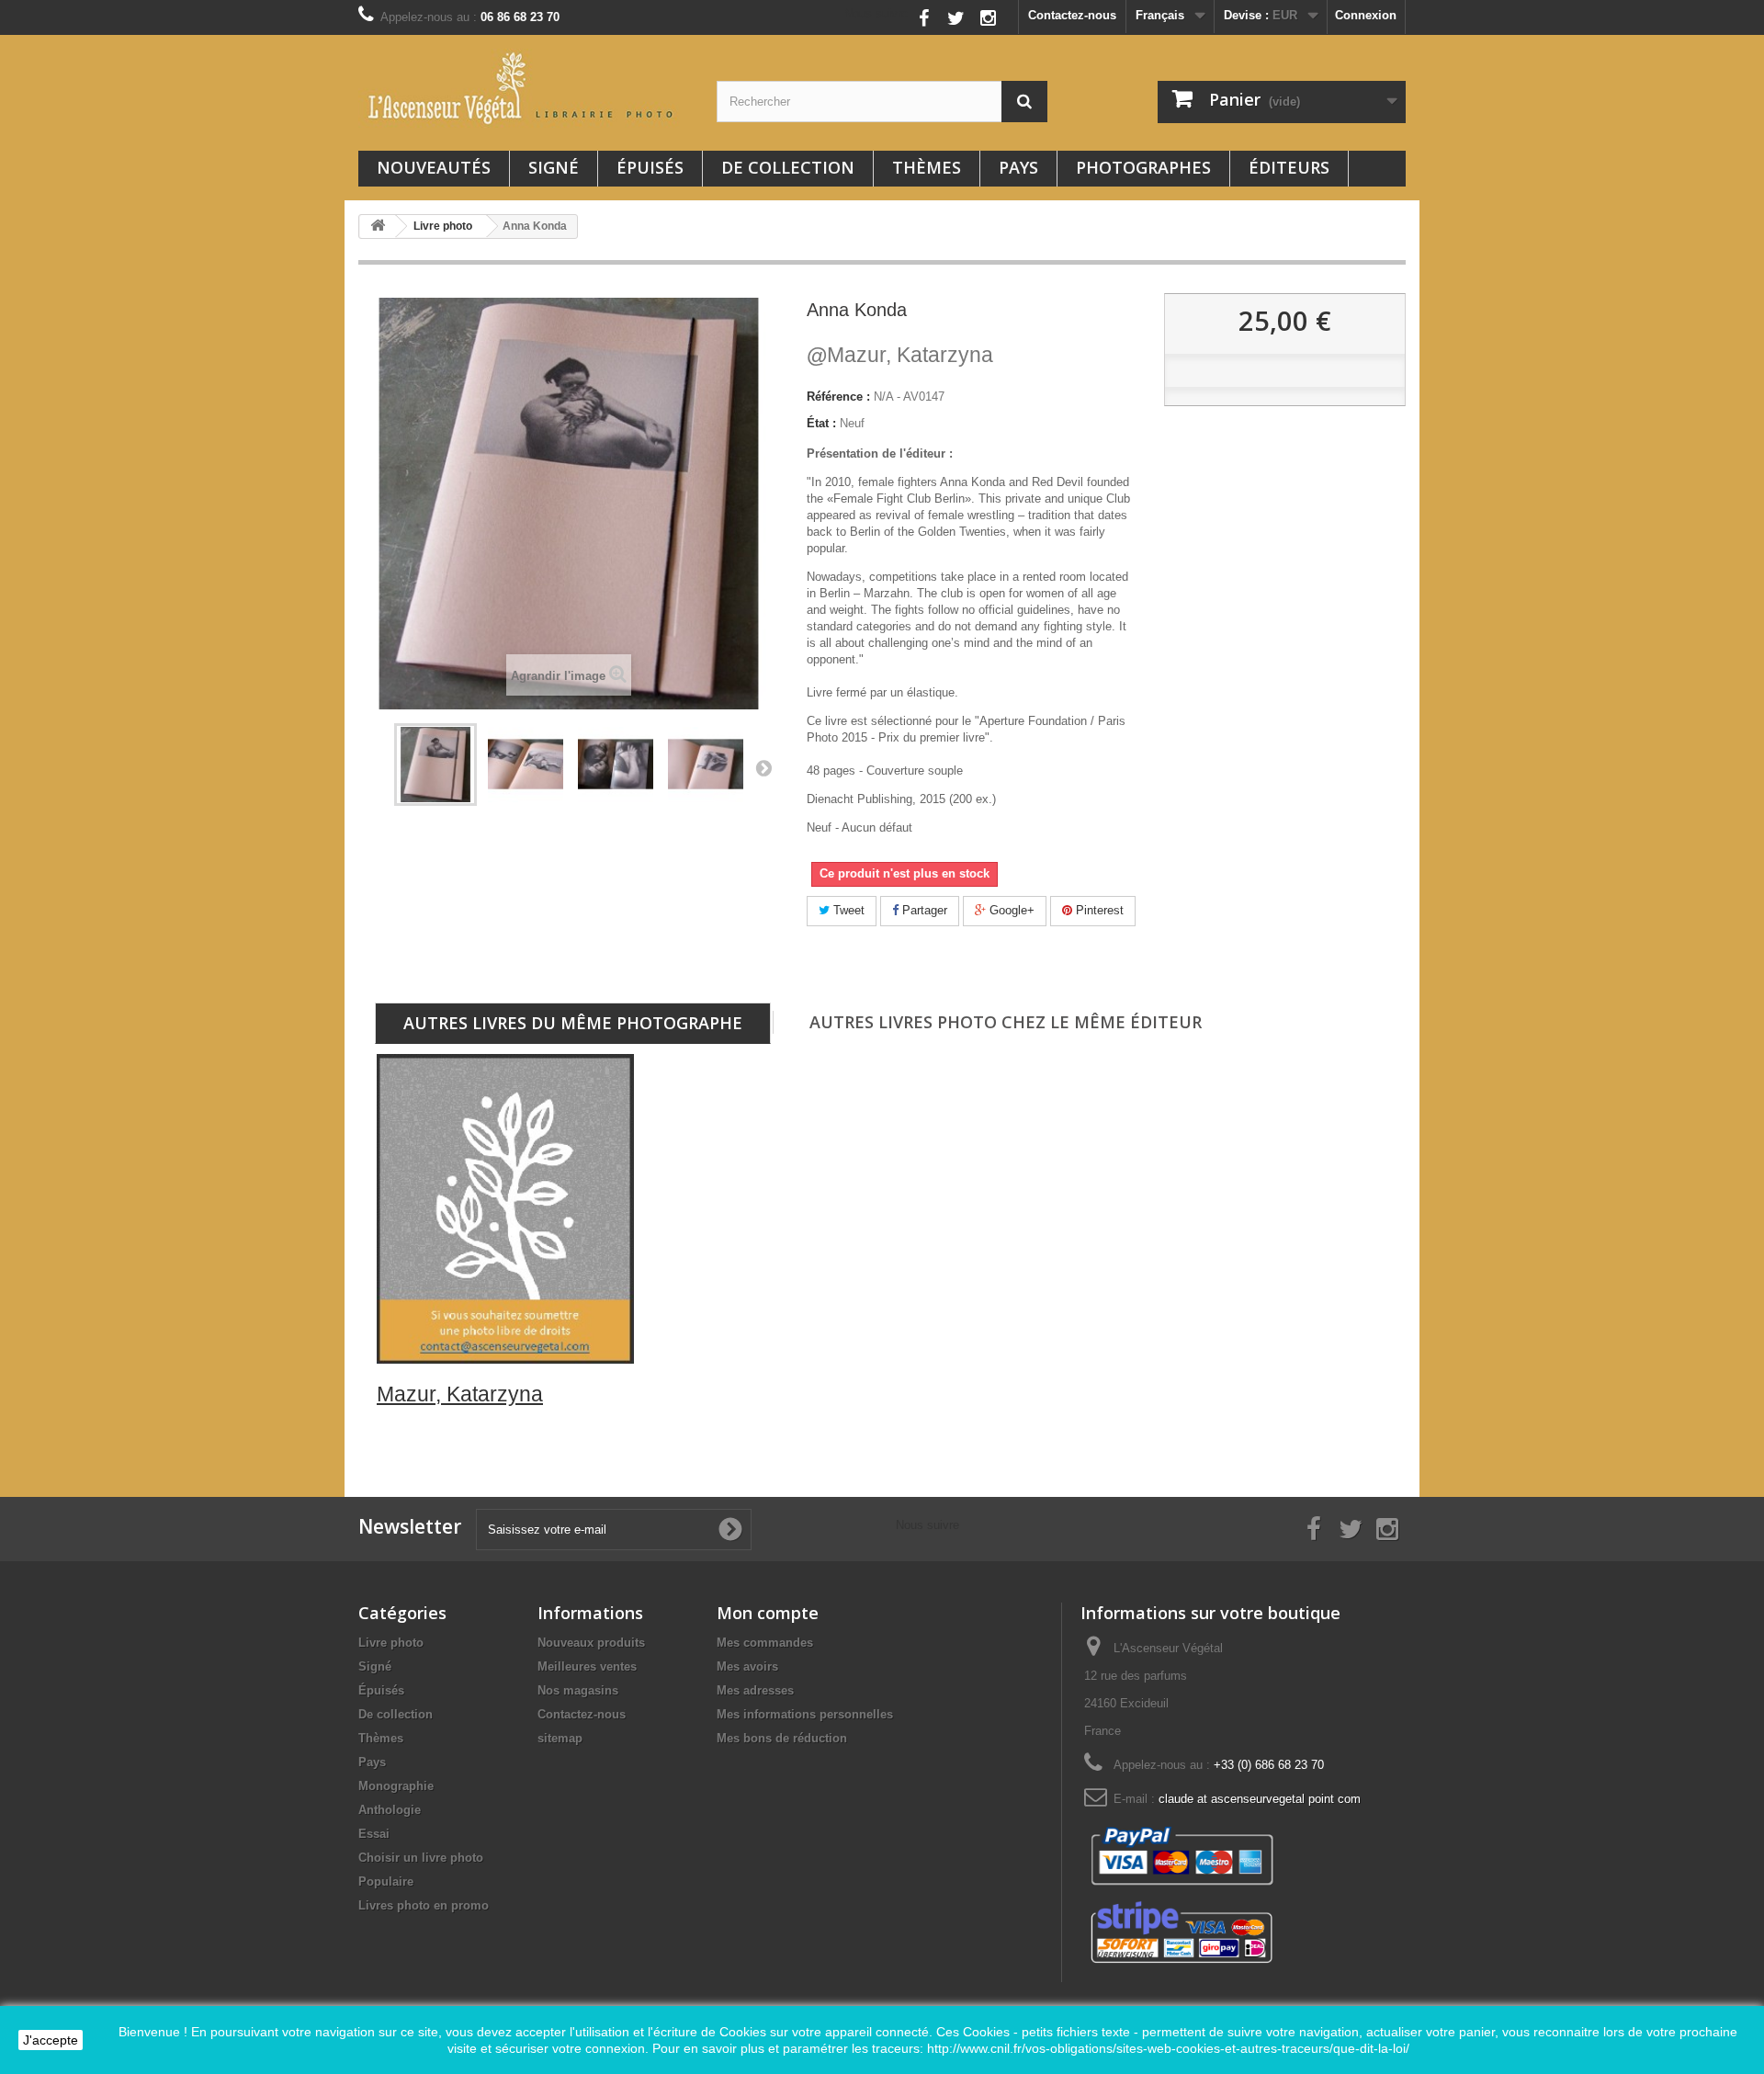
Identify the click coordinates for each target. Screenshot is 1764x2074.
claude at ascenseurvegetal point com (1260, 1799)
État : (821, 423)
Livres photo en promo (424, 1905)
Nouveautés (434, 167)
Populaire (386, 1881)
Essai (374, 1834)
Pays (1018, 167)
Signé (554, 167)
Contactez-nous (1072, 15)
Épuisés (650, 167)
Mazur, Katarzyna (900, 355)
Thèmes (927, 167)
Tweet (847, 910)
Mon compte (768, 1613)
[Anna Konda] (526, 765)
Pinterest (1098, 910)
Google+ (1010, 910)
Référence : (838, 397)
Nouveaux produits (591, 1643)
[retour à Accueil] (378, 227)
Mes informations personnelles (805, 1714)
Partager (923, 910)
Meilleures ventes (587, 1666)
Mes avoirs (747, 1666)
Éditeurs (1289, 167)
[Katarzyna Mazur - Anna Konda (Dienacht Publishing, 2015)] (435, 765)
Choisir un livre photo (421, 1858)
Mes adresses (755, 1690)
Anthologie (390, 1810)
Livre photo (391, 1643)
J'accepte (51, 2040)
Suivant (763, 767)
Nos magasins (578, 1690)
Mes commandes (765, 1643)
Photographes (1143, 167)
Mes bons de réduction (782, 1738)
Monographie (396, 1786)
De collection (788, 167)
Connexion (1366, 15)
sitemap (560, 1738)
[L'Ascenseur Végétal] (524, 88)
